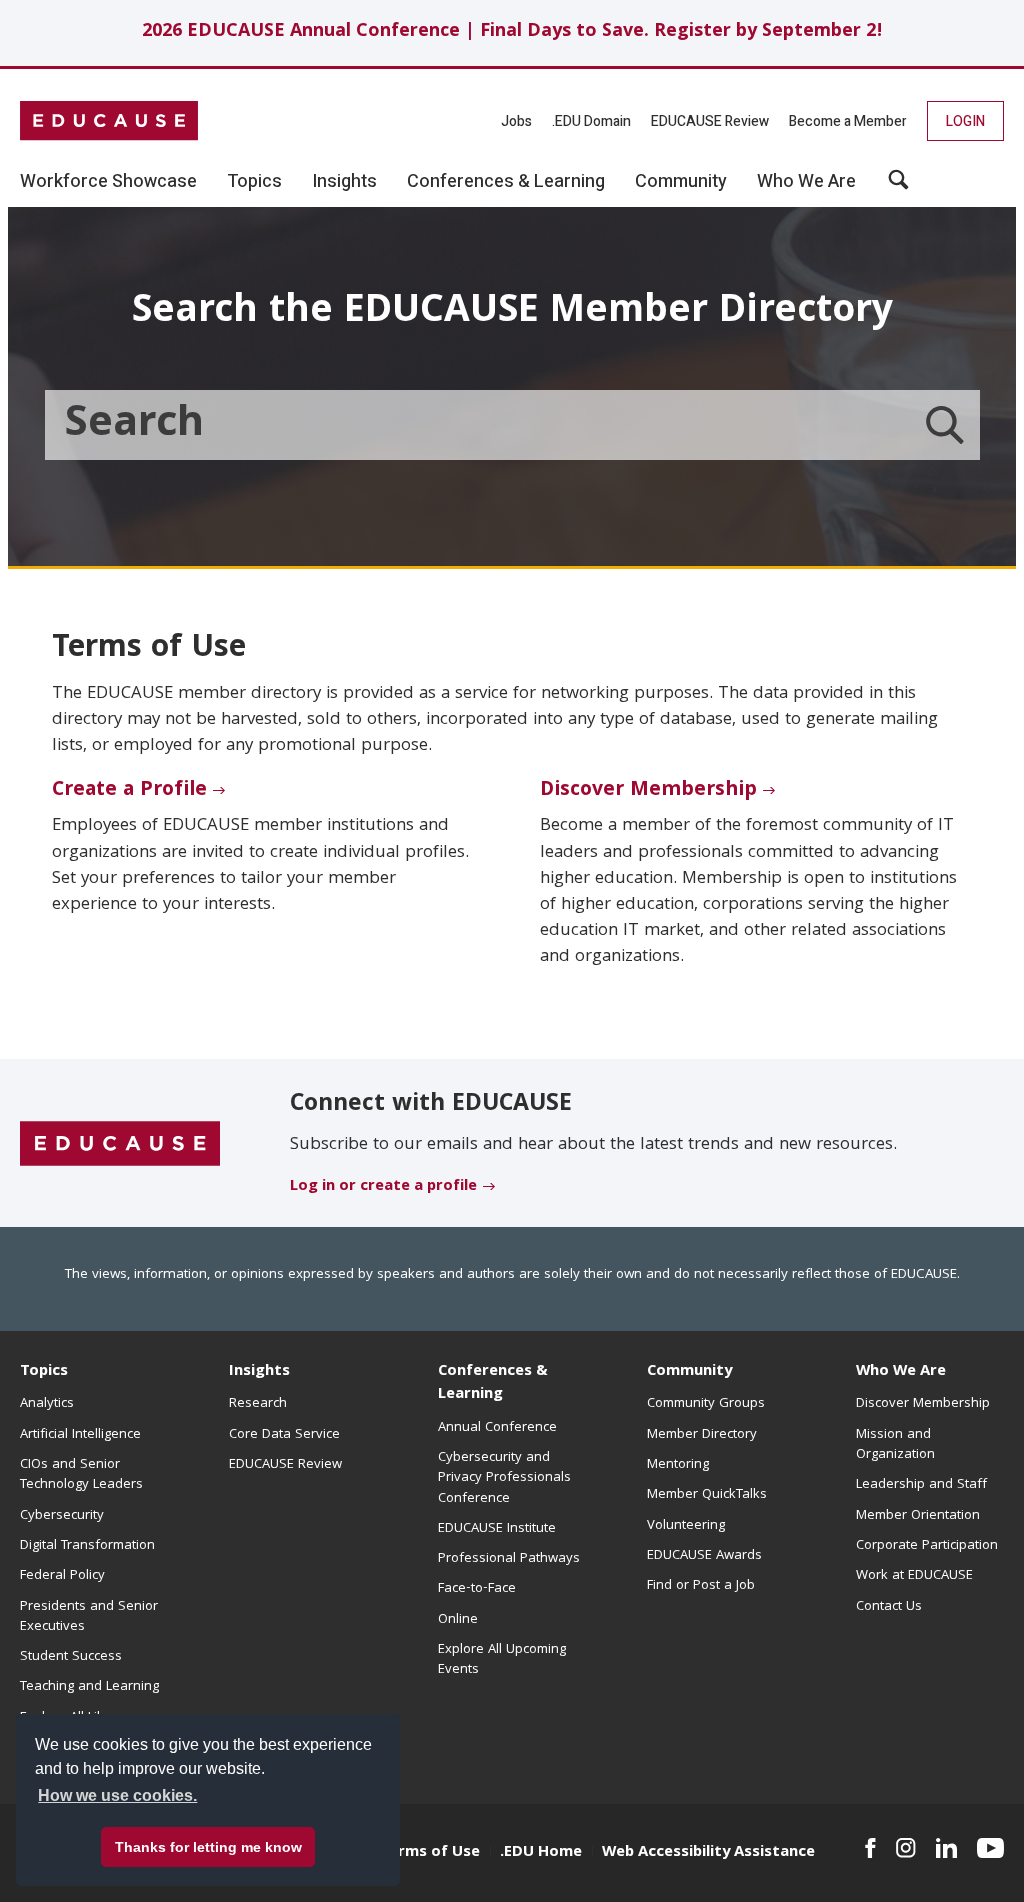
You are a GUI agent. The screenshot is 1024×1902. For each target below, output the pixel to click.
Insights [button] (344, 182)
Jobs (516, 121)
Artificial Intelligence (80, 1435)
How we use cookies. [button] (117, 1795)
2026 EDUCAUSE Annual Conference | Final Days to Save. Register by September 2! (512, 32)
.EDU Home (541, 1853)
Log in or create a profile (383, 1187)
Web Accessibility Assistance (708, 1853)
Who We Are (901, 1372)
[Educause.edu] (120, 1144)
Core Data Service (284, 1435)
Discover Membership (648, 791)
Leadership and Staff (921, 1485)
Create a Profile (129, 791)
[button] (898, 187)
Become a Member (848, 121)
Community (689, 1372)
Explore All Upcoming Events (502, 1660)
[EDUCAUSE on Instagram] (906, 1848)
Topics (44, 1372)
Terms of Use (430, 1853)
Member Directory (702, 1435)
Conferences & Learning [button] (506, 182)
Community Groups (706, 1404)
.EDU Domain (591, 121)
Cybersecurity (62, 1516)
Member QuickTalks (707, 1495)
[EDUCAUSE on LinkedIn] (946, 1848)
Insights (259, 1372)
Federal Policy (62, 1576)
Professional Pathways (509, 1559)
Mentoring (678, 1465)
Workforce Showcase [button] (108, 182)
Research (258, 1404)
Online (458, 1620)
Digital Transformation (87, 1546)
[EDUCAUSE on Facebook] (870, 1848)
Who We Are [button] (806, 182)
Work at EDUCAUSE (914, 1576)
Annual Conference (497, 1428)
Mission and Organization (895, 1445)
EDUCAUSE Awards (704, 1556)
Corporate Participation (927, 1546)
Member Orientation (918, 1516)
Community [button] (681, 182)
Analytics (47, 1404)
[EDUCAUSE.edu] (109, 121)
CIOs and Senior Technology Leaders (81, 1475)
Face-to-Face (477, 1589)
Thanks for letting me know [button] (208, 1847)
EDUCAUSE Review (710, 121)
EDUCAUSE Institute (497, 1529)
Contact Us (889, 1607)
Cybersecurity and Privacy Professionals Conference (504, 1478)
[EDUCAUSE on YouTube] (990, 1848)
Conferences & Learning (493, 1383)
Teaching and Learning (89, 1687)
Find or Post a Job (701, 1586)
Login (965, 121)
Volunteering (686, 1526)
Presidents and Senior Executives (89, 1617)
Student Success (71, 1657)
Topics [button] (254, 182)
